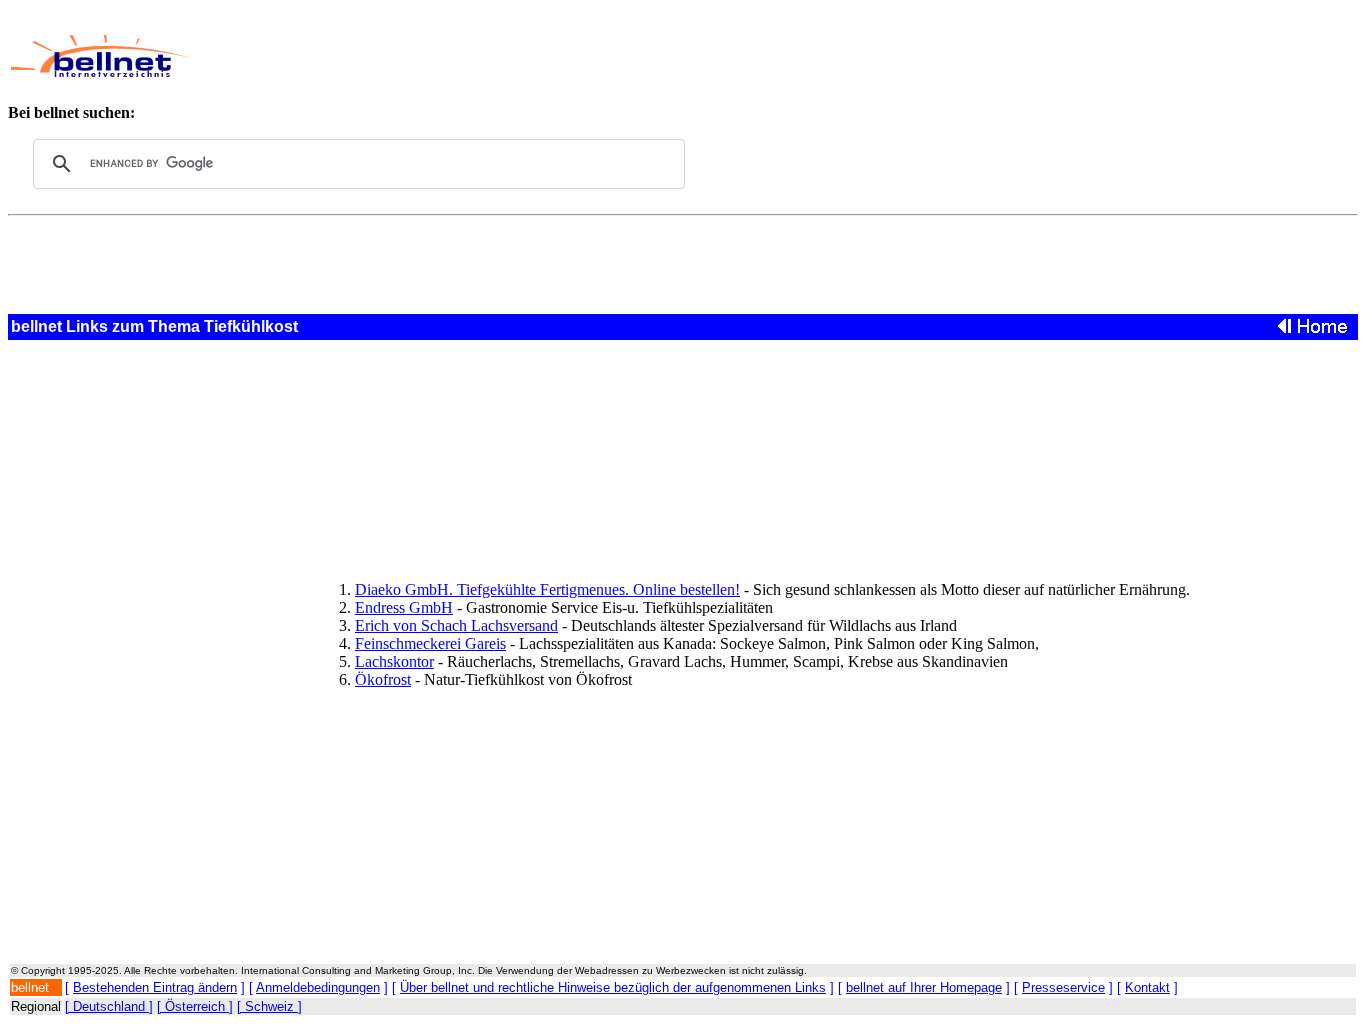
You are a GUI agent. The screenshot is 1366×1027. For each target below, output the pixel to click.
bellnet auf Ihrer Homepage (924, 987)
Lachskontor (394, 661)
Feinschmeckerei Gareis (430, 643)
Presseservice (1063, 987)
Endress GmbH (404, 607)
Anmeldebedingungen (318, 987)
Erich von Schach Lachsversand (456, 625)
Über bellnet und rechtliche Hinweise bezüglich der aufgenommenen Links (613, 987)
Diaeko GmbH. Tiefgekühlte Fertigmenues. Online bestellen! (547, 589)
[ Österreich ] (195, 1006)
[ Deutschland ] (109, 1006)
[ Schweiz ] (269, 1006)
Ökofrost (383, 679)
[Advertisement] (644, 56)
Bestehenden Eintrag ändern (155, 987)
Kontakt (1147, 987)
